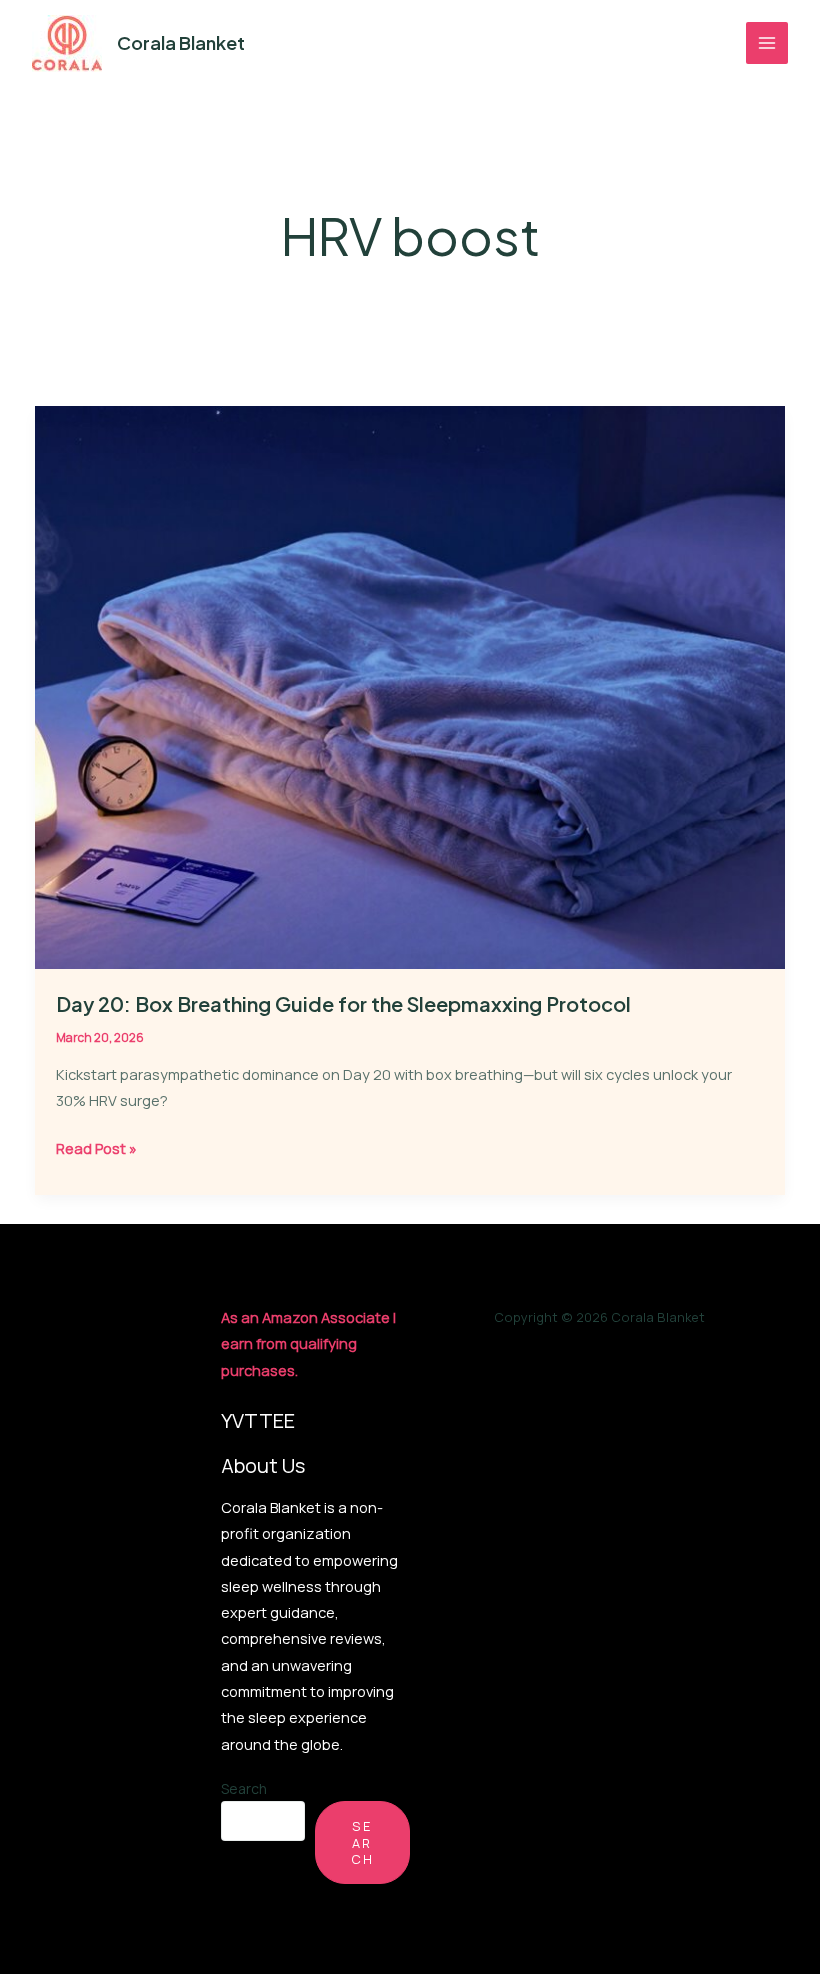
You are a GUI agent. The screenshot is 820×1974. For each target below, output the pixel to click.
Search (244, 1788)
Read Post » (96, 1149)
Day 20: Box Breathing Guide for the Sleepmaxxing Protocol (343, 1003)
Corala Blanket (181, 42)
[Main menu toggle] (767, 43)
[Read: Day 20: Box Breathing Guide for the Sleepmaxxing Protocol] (410, 686)
